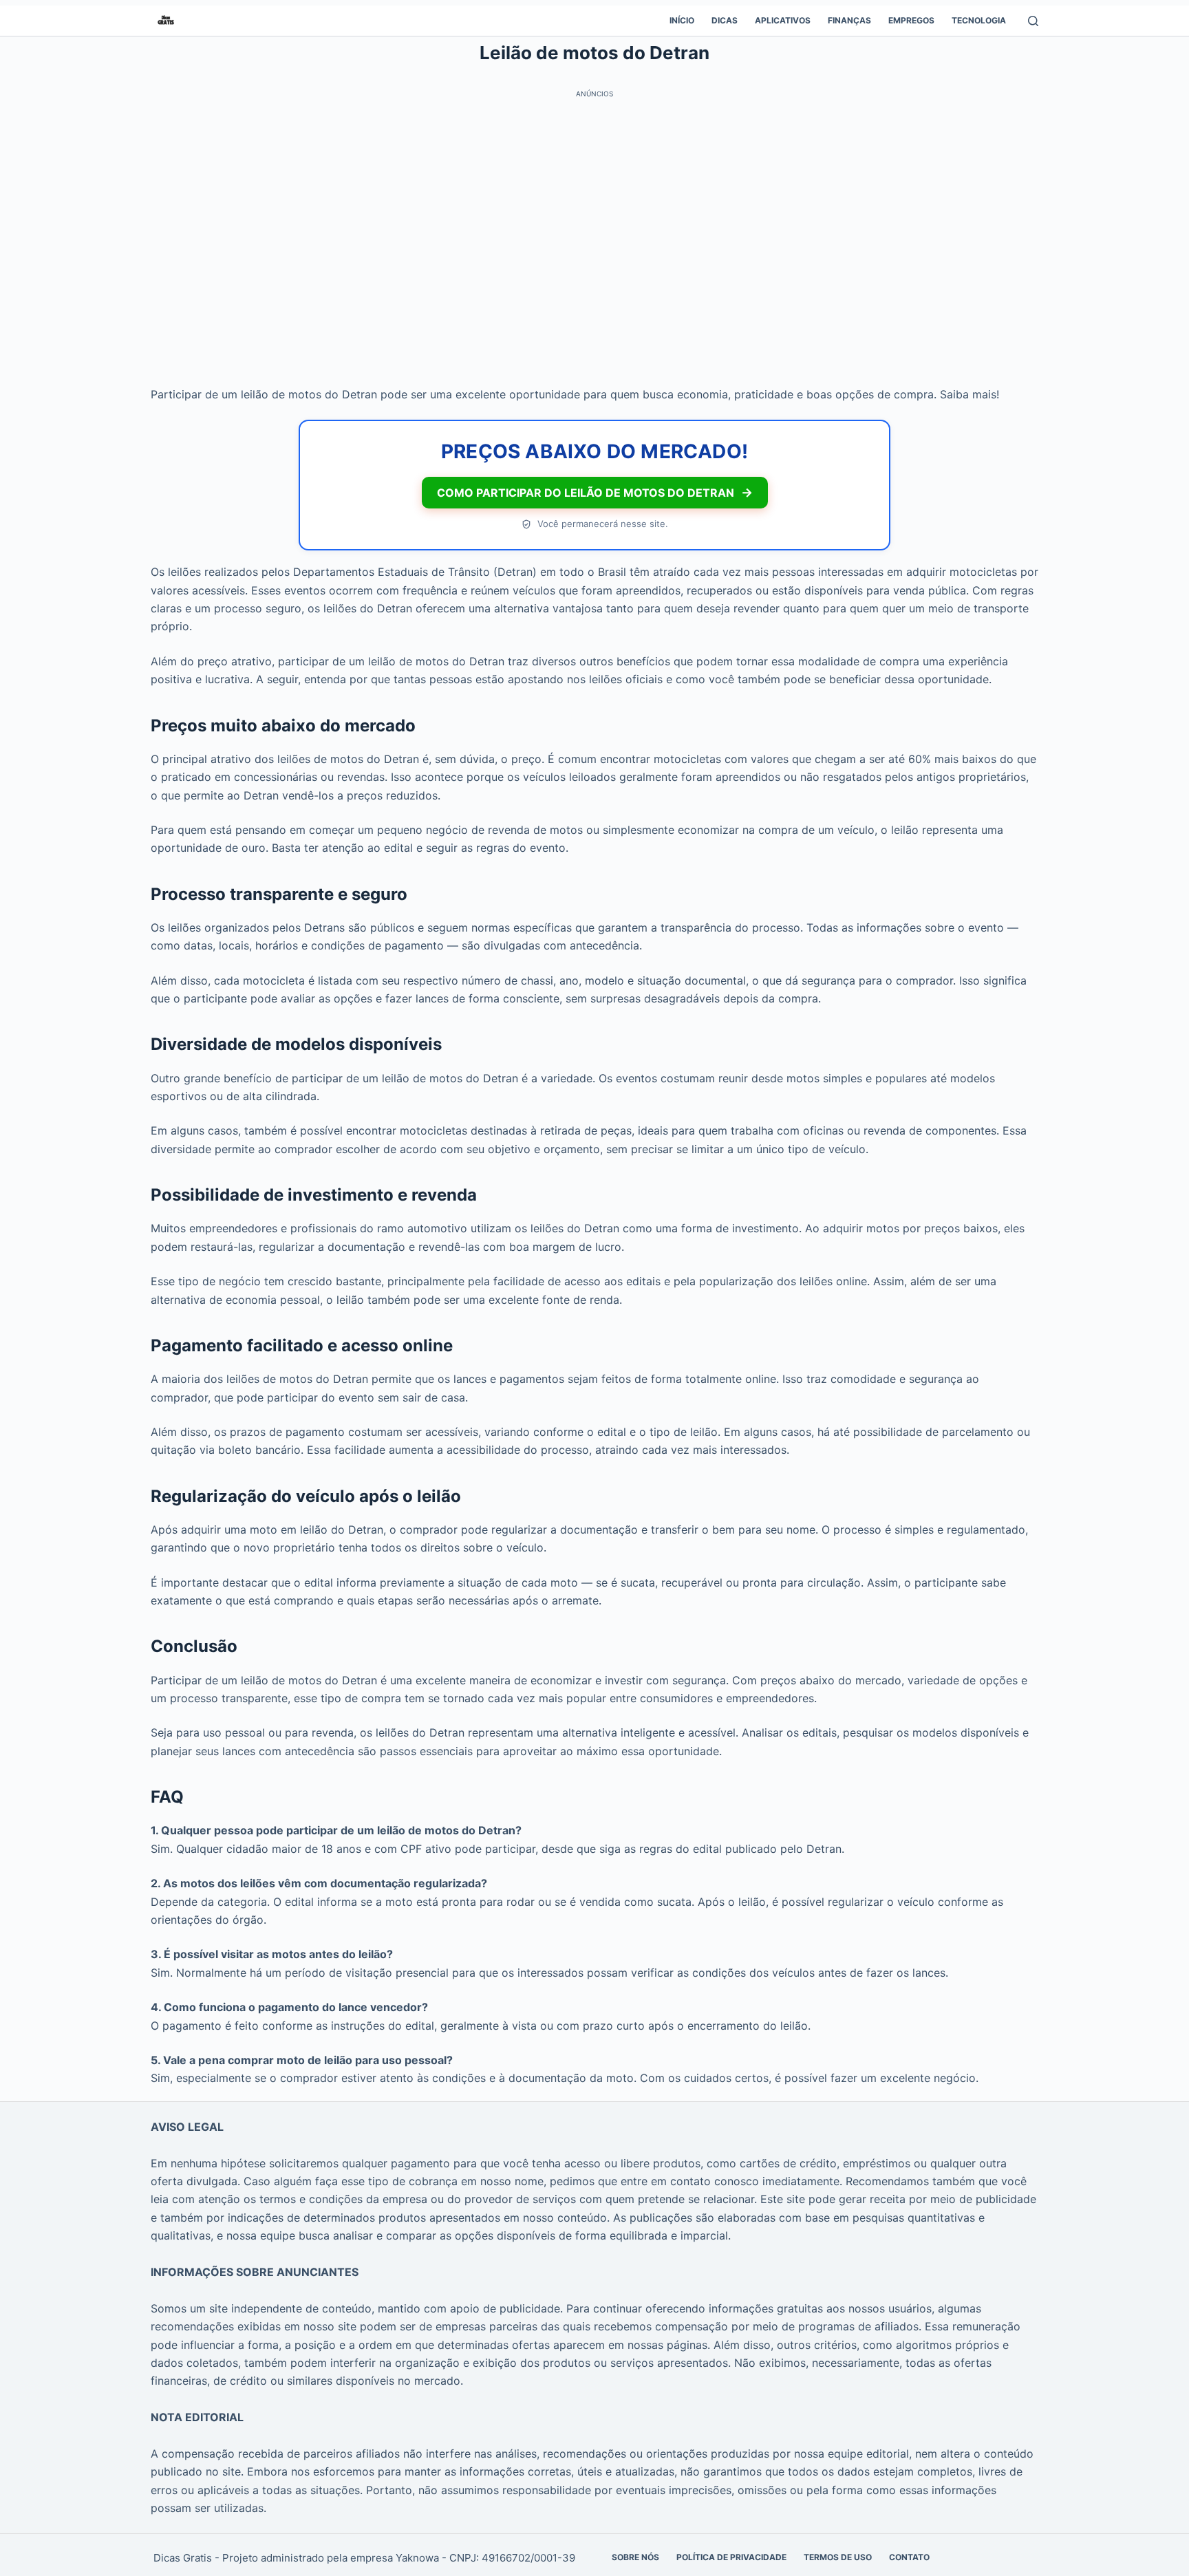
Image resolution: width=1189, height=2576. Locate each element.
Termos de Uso (838, 2557)
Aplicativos (783, 20)
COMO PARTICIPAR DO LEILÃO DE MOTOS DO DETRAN (595, 492)
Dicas (725, 20)
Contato (909, 2557)
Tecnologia (979, 20)
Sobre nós (635, 2557)
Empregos (911, 20)
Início (682, 20)
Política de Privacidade (731, 2557)
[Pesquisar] (1033, 21)
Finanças (849, 20)
